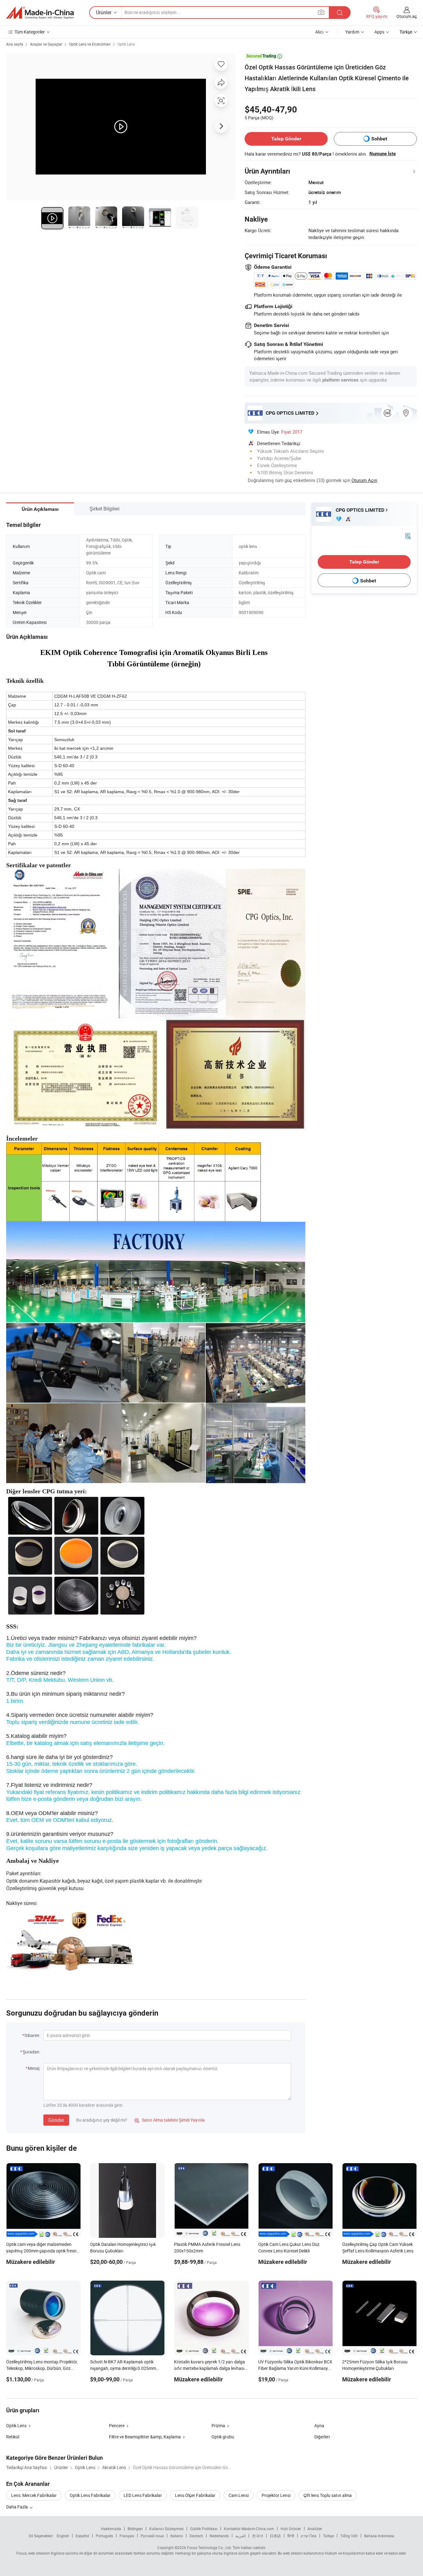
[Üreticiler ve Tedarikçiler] (40, 13)
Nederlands (219, 2536)
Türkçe (328, 2536)
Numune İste (383, 154)
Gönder (56, 2120)
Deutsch (196, 2536)
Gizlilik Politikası (204, 2529)
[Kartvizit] (408, 535)
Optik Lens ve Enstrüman (90, 44)
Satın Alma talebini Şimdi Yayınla (170, 2120)
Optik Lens (126, 44)
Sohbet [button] (379, 139)
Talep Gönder (286, 139)
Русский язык (152, 2536)
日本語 (275, 2536)
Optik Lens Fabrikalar (90, 2495)
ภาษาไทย (309, 2536)
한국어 (258, 2536)
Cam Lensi (239, 2495)
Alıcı (319, 32)
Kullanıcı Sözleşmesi (166, 2529)
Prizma (218, 2426)
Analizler (315, 2529)
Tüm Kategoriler (30, 32)
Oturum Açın (364, 480)
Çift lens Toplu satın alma (328, 2495)
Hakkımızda (111, 2529)
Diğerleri (322, 2437)
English (63, 2536)
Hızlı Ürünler (291, 2529)
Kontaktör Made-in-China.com (249, 2529)
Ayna (319, 2426)
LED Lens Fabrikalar (143, 2495)
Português (104, 2536)
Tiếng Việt (349, 2536)
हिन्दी (291, 2536)
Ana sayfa (15, 44)
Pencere (117, 2426)
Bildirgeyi (135, 2529)
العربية (240, 2536)
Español (82, 2536)
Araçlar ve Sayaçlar (46, 44)
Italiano (177, 2536)
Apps (379, 32)
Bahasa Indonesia (379, 2536)
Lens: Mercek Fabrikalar (34, 2495)
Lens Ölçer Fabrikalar (195, 2495)
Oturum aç (407, 16)
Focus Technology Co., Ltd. (209, 2547)
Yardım (352, 32)
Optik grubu (223, 2437)
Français (127, 2536)
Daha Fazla (17, 2507)
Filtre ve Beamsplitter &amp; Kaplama (145, 2437)
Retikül (13, 2437)
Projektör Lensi (276, 2495)
